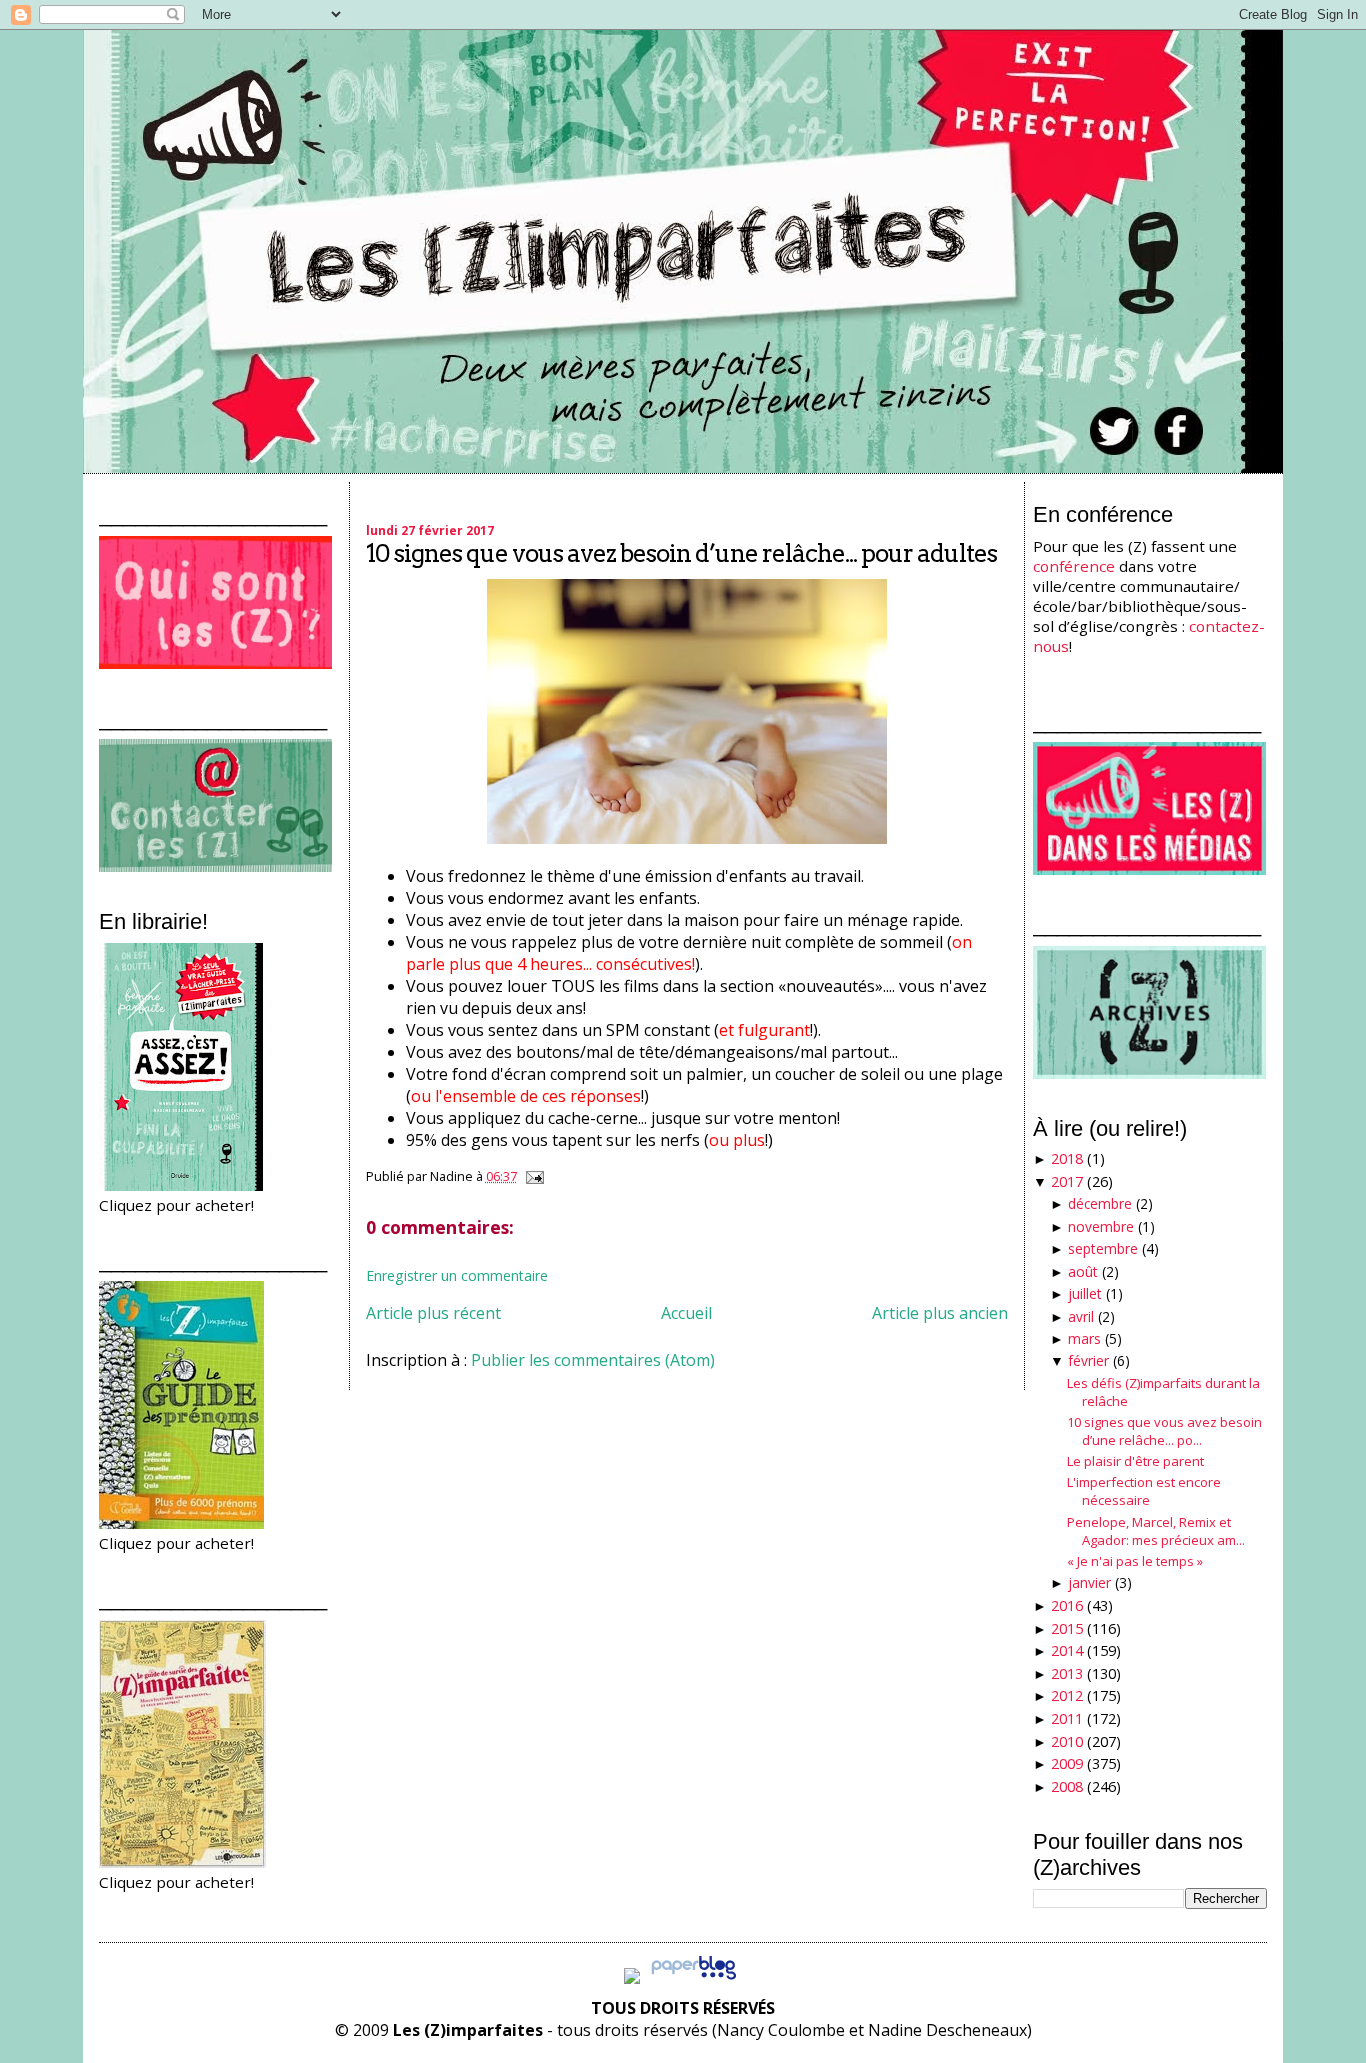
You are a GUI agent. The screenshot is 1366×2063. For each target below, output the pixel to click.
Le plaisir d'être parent (1135, 1461)
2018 (1067, 1158)
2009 (1067, 1763)
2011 (1067, 1718)
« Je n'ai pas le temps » (1135, 1561)
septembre (1103, 1248)
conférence (1074, 566)
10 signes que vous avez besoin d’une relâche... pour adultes (681, 553)
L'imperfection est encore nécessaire (1144, 1491)
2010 (1067, 1741)
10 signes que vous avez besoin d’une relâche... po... (1164, 1431)
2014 (1067, 1650)
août (1083, 1271)
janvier (1089, 1582)
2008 (1067, 1786)
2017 (1067, 1181)
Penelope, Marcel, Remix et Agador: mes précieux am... (1156, 1531)
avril (1081, 1316)
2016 (1067, 1605)
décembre (1100, 1203)
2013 (1067, 1673)
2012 (1067, 1695)
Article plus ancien (940, 1313)
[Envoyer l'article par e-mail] (532, 1176)
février (1088, 1360)
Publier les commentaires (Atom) (593, 1360)
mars (1084, 1338)
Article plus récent (433, 1313)
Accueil (686, 1313)
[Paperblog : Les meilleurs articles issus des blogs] (693, 1978)
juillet (1085, 1293)
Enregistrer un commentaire (457, 1275)
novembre (1101, 1226)
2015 (1067, 1628)
